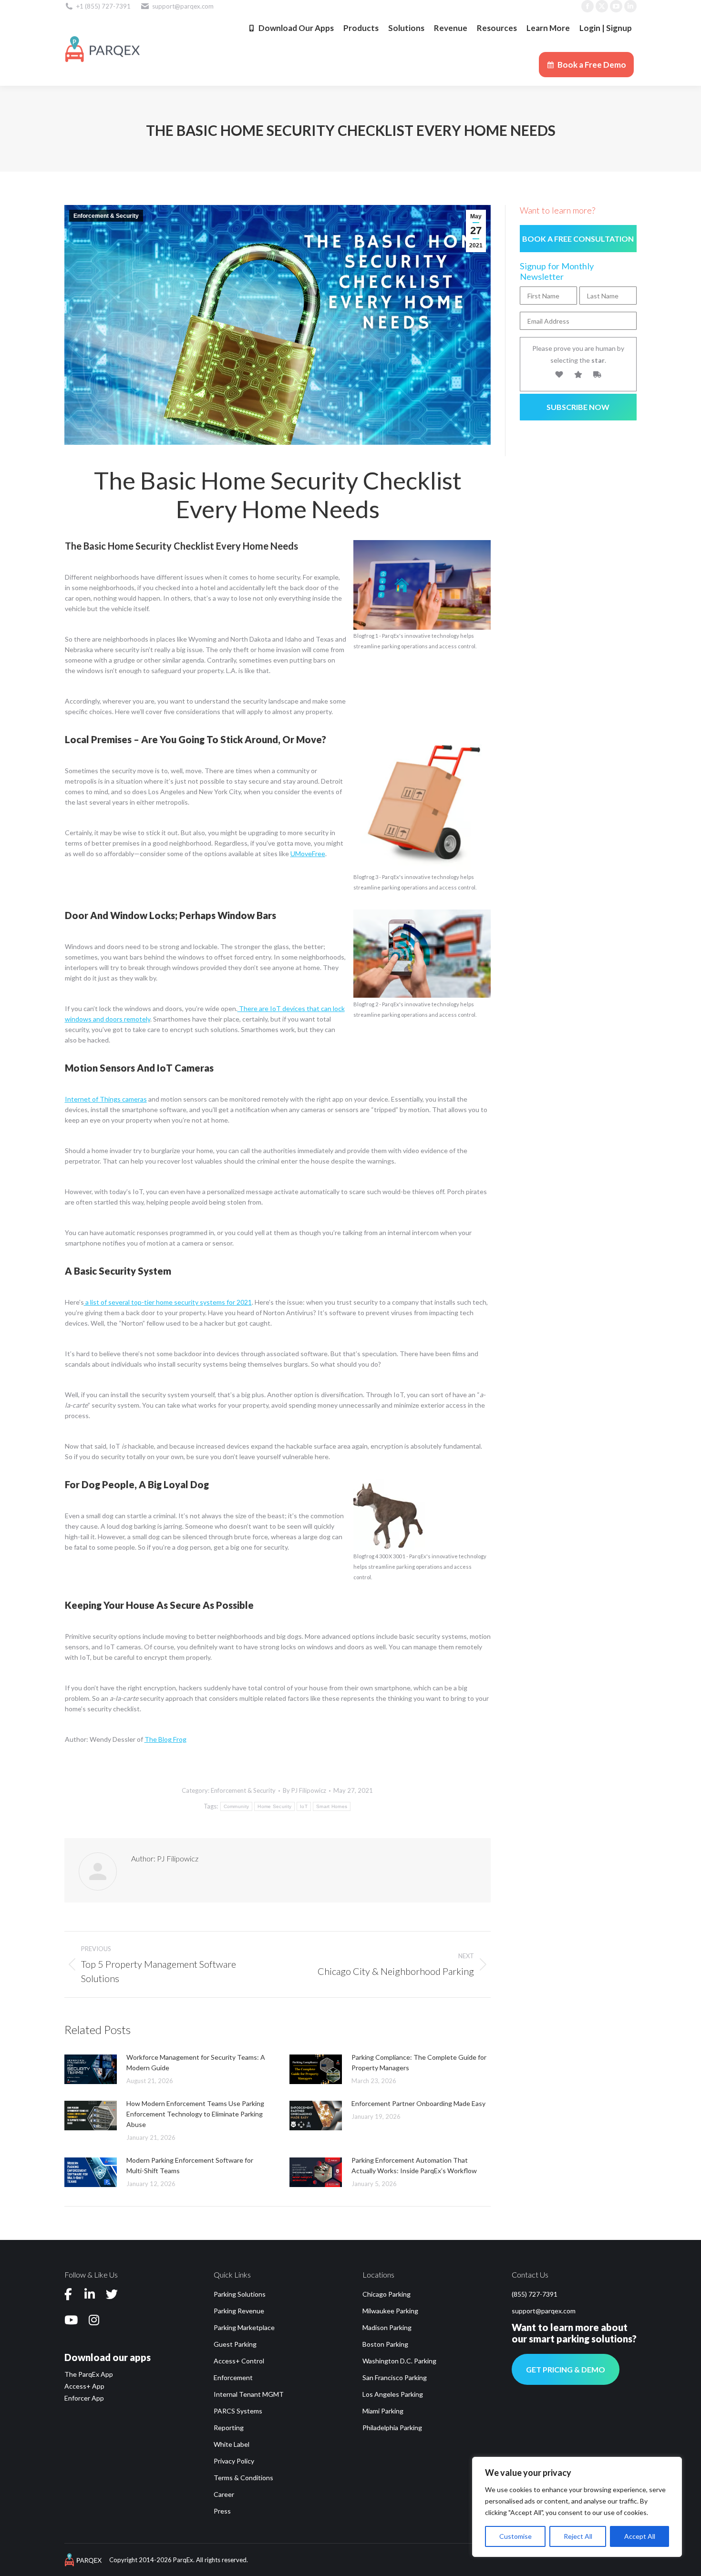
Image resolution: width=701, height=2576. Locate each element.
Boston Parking (385, 2344)
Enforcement (233, 2377)
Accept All (640, 2536)
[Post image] (91, 2069)
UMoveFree (308, 854)
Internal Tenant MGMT (249, 2394)
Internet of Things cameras (106, 1099)
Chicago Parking (387, 2294)
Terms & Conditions (243, 2478)
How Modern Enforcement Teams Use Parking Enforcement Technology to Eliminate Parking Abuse (195, 2114)
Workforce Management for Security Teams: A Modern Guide (196, 2062)
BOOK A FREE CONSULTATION (578, 239)
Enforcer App (84, 2398)
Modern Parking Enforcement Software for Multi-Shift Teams (190, 2165)
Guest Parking (235, 2344)
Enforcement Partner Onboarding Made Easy (418, 2103)
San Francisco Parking (395, 2377)
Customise (515, 2536)
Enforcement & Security (106, 216)
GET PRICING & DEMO (566, 2369)
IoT (304, 1806)
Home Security (274, 1806)
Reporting (229, 2428)
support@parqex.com (544, 2311)
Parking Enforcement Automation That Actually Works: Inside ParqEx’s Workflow (414, 2165)
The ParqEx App (89, 2374)
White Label (232, 2444)
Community (237, 1806)
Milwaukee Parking (390, 2311)
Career (224, 2494)
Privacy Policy (234, 2461)
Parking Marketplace (244, 2327)
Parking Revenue (239, 2311)
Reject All (578, 2536)
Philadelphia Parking (392, 2428)
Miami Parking (383, 2411)
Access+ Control (239, 2361)
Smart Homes (332, 1806)
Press (222, 2511)
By (304, 1790)
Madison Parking (387, 2327)
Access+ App (84, 2386)
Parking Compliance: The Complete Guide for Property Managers (419, 2062)
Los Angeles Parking (393, 2394)
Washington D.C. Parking (399, 2361)
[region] (577, 2507)
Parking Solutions (240, 2294)
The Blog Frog (165, 1739)
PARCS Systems (238, 2411)
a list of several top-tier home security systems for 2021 (168, 1302)
